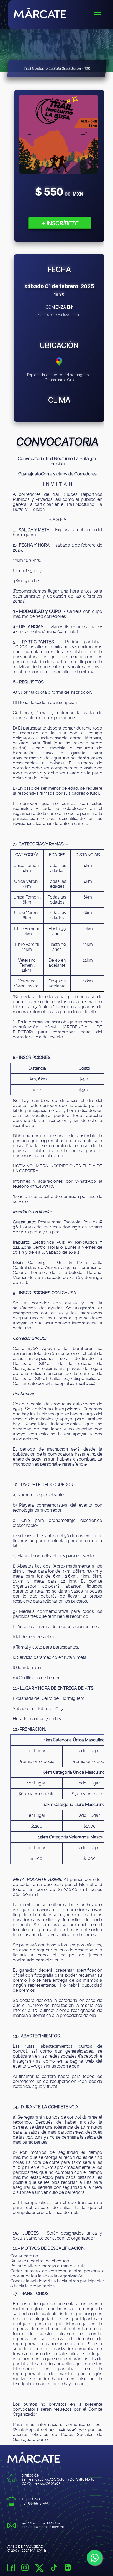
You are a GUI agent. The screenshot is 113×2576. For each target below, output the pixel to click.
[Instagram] (25, 2568)
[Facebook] (11, 2568)
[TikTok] (54, 2568)
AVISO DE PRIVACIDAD (25, 2546)
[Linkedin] (68, 2568)
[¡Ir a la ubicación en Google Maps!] (59, 365)
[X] (39, 2570)
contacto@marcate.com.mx (43, 2527)
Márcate (63, 13)
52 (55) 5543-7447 (37, 2503)
